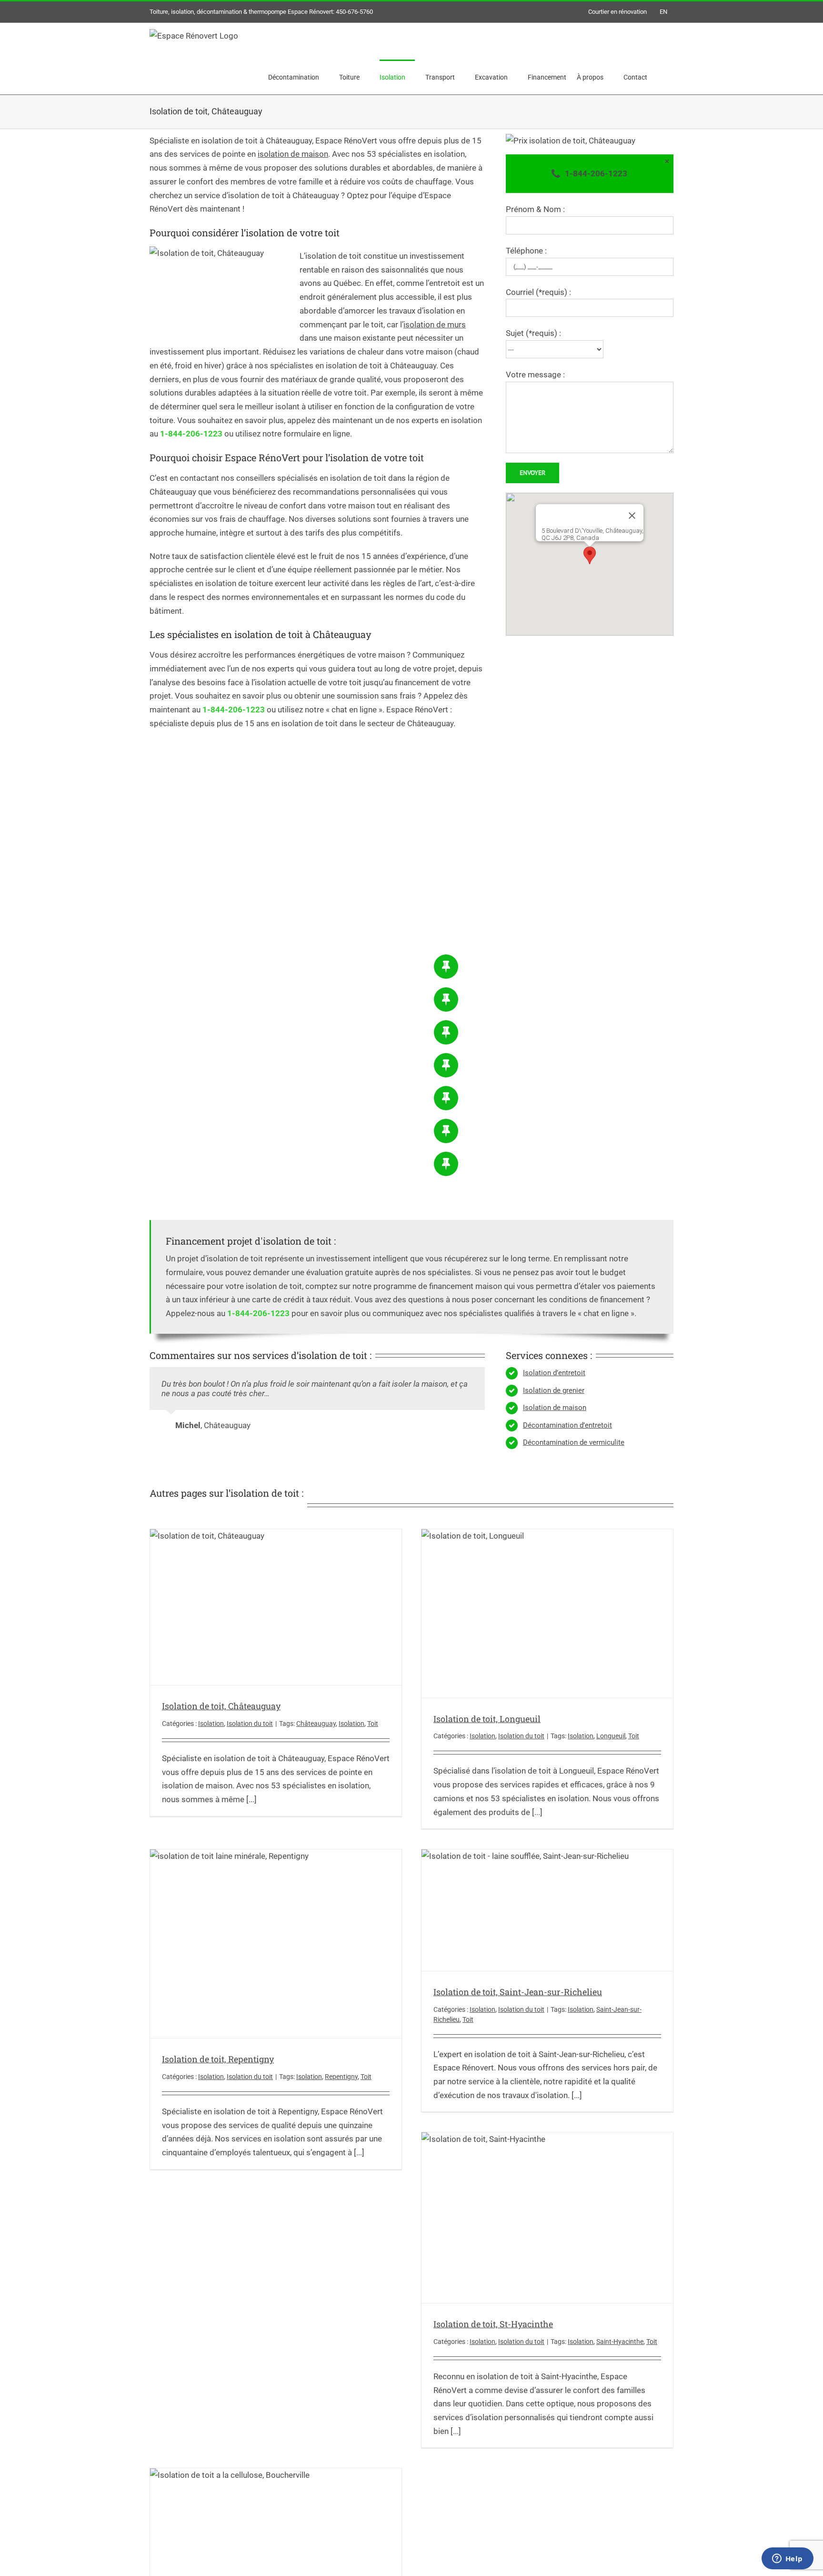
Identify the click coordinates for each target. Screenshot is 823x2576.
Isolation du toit (250, 1724)
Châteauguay (316, 1724)
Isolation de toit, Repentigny (218, 2059)
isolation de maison (293, 154)
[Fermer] (632, 516)
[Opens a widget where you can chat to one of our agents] (787, 2559)
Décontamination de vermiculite (574, 1442)
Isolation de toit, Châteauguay (221, 1706)
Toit (373, 1724)
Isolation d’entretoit (554, 1373)
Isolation (211, 1724)
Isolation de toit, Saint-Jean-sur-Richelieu (518, 1992)
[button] (590, 555)
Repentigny (341, 2077)
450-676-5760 (354, 12)
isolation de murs (435, 325)
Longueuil (611, 1736)
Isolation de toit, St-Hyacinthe (493, 2324)
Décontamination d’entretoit (567, 1425)
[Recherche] (660, 77)
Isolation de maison (555, 1408)
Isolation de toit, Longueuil (487, 1719)
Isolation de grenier (554, 1390)
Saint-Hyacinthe (620, 2342)
